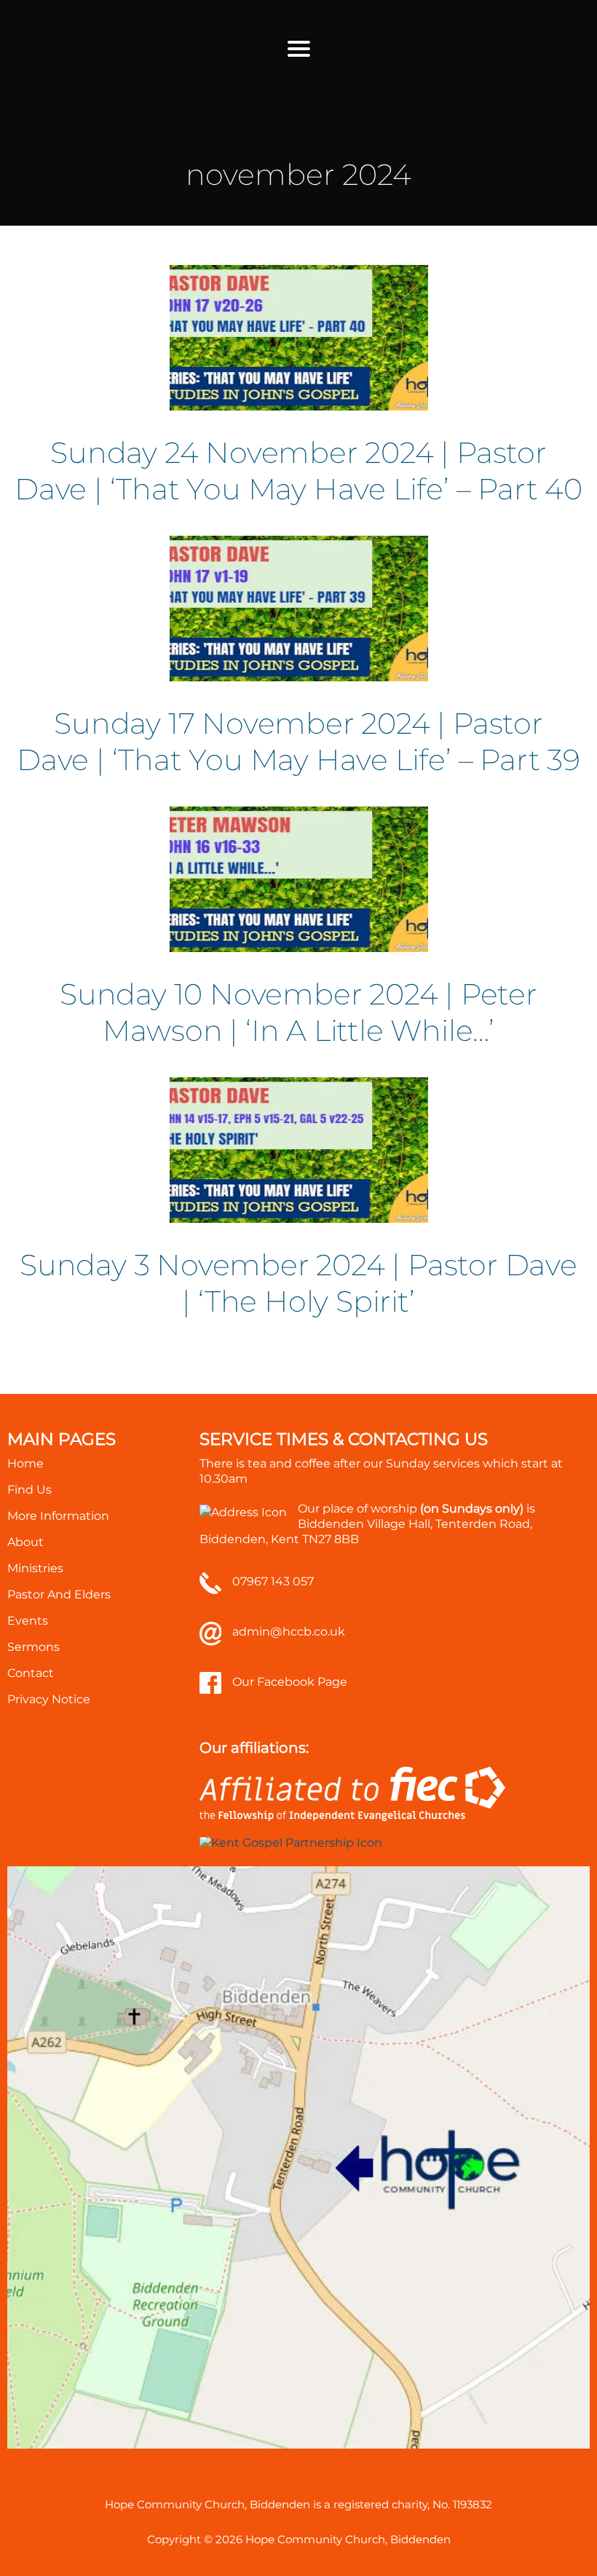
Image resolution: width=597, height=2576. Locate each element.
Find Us (29, 1490)
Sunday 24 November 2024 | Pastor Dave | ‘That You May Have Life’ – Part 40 (298, 471)
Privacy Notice (49, 1699)
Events (28, 1621)
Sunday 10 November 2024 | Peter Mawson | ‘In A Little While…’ (298, 1012)
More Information (58, 1516)
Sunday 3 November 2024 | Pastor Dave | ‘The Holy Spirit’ (298, 1283)
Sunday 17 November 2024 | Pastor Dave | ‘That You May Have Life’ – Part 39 (298, 741)
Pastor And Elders (59, 1594)
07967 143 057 (273, 1581)
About (25, 1542)
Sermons (33, 1647)
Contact (31, 1673)
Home (25, 1463)
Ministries (35, 1568)
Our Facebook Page (290, 1682)
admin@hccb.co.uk (289, 1632)
